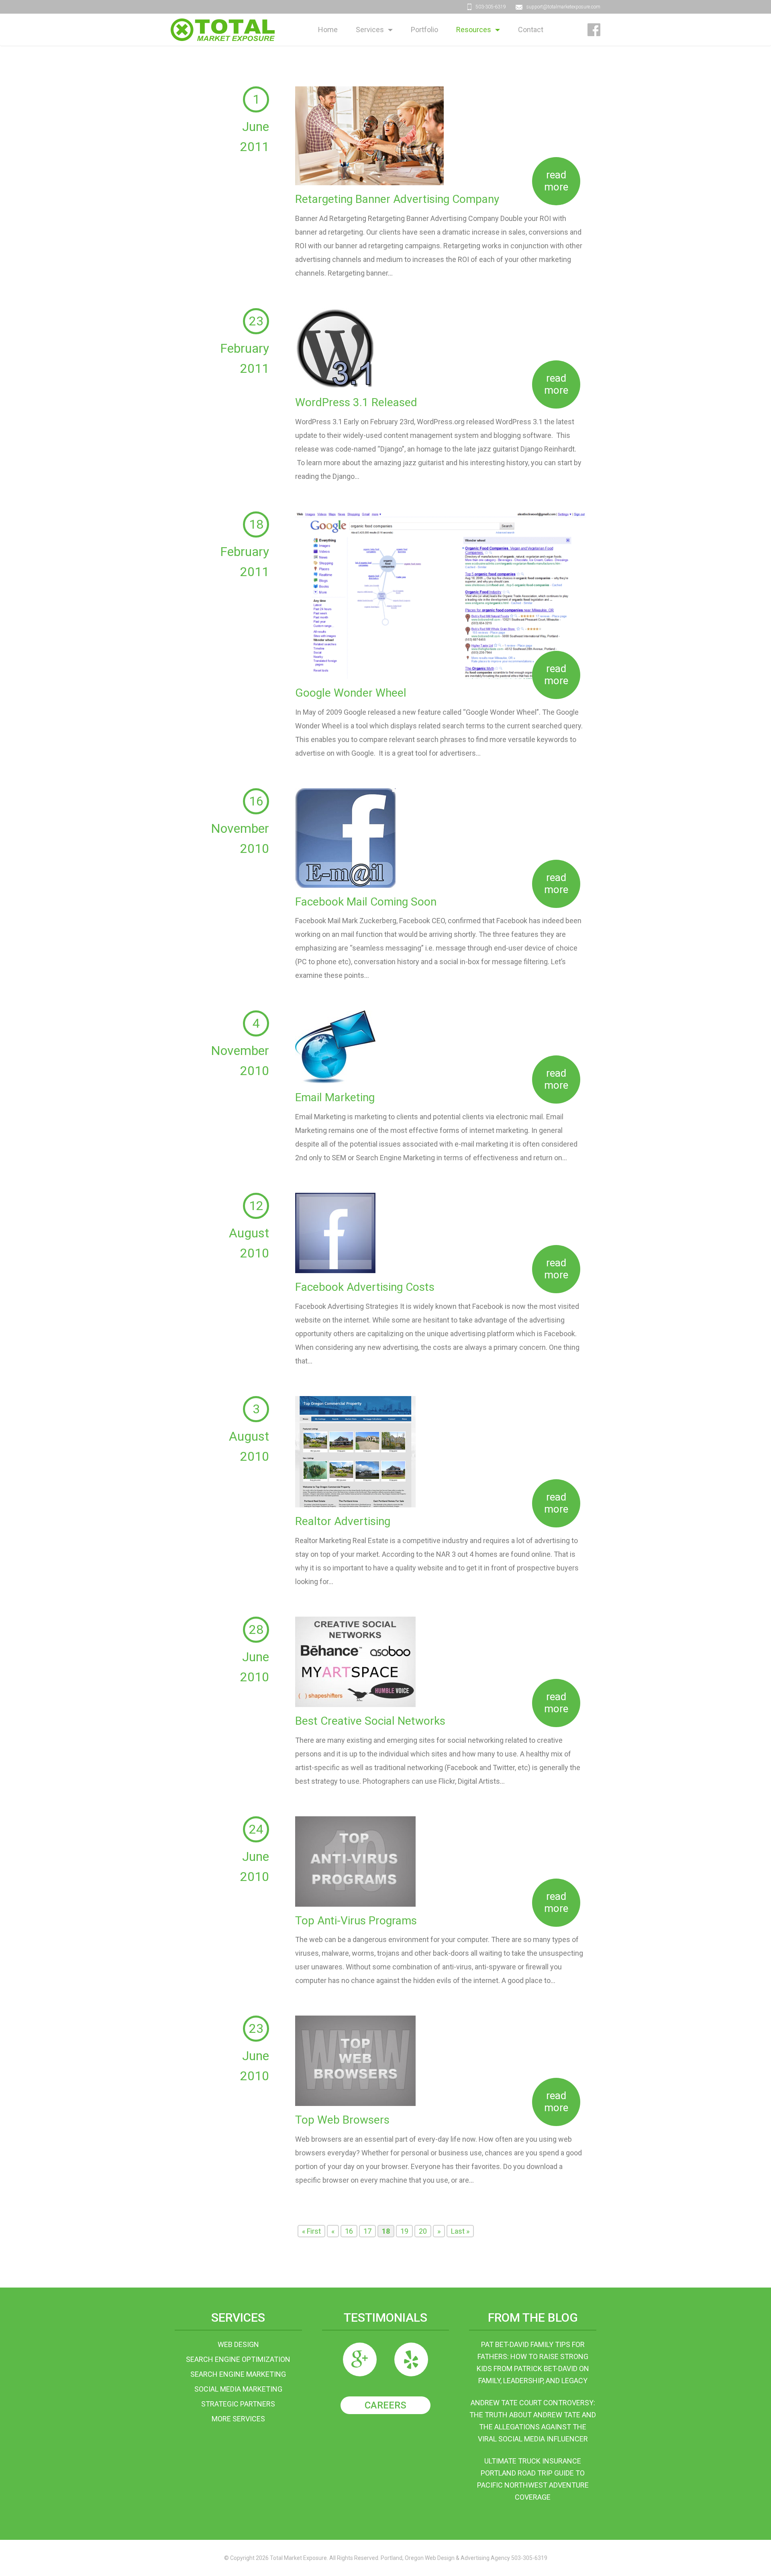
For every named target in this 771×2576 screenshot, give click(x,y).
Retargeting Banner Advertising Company (397, 199)
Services (370, 30)
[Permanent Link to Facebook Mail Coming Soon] (345, 837)
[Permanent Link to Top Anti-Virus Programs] (355, 1861)
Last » (460, 2231)
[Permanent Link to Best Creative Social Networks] (355, 1661)
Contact (531, 30)
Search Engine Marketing (238, 2374)
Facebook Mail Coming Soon (366, 902)
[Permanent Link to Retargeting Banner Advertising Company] (369, 135)
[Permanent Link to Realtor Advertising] (355, 1451)
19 (404, 2231)
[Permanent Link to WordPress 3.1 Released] (335, 348)
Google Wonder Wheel (351, 693)
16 (349, 2231)
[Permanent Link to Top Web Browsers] (355, 2060)
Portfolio (424, 30)
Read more (556, 181)
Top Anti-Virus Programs (356, 1921)
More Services (238, 2419)
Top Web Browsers (342, 2120)
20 (423, 2231)
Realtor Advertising (343, 1521)
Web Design (238, 2344)
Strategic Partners (238, 2404)
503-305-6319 (491, 7)
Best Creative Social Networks (370, 1721)
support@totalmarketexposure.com (563, 7)
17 (367, 2231)
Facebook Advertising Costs (365, 1287)
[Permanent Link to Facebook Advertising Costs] (335, 1232)
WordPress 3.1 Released (356, 402)
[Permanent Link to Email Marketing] (335, 1046)
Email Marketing (335, 1097)
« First (311, 2231)
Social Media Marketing (238, 2389)
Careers (385, 2405)
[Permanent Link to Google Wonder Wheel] (441, 594)
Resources (474, 30)
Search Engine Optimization (238, 2359)
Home (328, 30)
